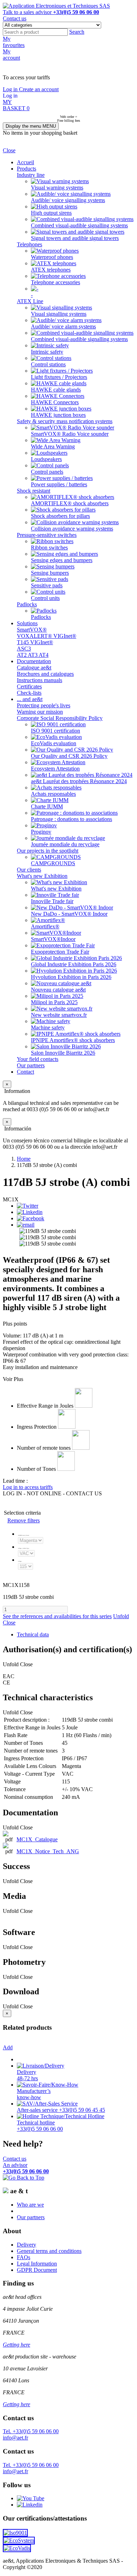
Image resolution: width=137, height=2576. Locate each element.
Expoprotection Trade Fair (60, 952)
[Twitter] (28, 1206)
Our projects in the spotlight (48, 851)
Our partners (31, 1065)
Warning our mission (40, 712)
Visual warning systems (57, 188)
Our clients (29, 870)
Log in (11, 89)
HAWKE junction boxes (58, 415)
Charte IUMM (47, 806)
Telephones (30, 244)
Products (27, 169)
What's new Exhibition (42, 876)
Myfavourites (14, 42)
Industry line (31, 175)
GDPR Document (37, 2270)
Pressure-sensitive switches (47, 535)
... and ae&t (30, 699)
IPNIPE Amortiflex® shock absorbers (73, 1040)
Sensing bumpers (50, 573)
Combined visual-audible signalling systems (79, 225)
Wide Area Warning (53, 446)
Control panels (47, 472)
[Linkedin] (30, 1212)
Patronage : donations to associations (71, 819)
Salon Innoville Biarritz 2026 (63, 1053)
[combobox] (35, 32)
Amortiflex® (45, 926)
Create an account (39, 89)
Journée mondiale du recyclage (65, 844)
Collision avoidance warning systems (72, 529)
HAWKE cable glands (56, 390)
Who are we (30, 2205)
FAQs (24, 2257)
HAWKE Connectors (55, 402)
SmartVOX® (32, 630)
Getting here (17, 2345)
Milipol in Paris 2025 (54, 1002)
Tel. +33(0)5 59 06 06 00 (31, 2431)
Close (9, 150)
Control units (45, 598)
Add (8, 2047)
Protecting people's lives (44, 705)
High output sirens (51, 213)
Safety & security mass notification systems (65, 421)
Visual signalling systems (59, 314)
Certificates (29, 686)
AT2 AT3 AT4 (33, 655)
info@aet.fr (15, 2438)
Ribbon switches (49, 548)
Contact (25, 1072)
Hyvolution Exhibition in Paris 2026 (71, 977)
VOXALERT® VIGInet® (47, 636)
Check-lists (29, 693)
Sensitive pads (47, 585)
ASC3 (24, 649)
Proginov (41, 832)
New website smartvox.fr (59, 1015)
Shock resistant (34, 491)
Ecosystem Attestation (55, 769)
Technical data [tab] (33, 1634)
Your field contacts (38, 1059)
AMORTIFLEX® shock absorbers (70, 503)
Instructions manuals (40, 680)
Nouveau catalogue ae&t (58, 990)
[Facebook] (31, 1218)
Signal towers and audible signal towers (75, 238)
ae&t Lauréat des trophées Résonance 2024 (79, 781)
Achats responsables (53, 794)
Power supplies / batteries (59, 484)
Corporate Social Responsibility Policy (60, 718)
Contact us (15, 18)
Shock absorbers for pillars (60, 516)
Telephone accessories (56, 282)
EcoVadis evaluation (54, 743)
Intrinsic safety (47, 352)
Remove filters (24, 1520)
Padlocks (27, 604)
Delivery (27, 2245)
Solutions (27, 623)
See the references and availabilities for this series (57, 1616)
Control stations (48, 364)
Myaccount (11, 55)
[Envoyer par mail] (26, 1225)
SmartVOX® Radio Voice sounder (70, 434)
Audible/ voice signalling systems (68, 200)
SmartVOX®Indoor (53, 939)
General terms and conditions (49, 2251)
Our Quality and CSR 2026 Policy (69, 756)
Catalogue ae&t (34, 668)
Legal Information (37, 2264)
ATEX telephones (51, 270)
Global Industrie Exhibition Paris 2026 (74, 964)
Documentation (34, 661)
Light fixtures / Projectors (59, 377)
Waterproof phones (52, 257)
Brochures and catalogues (45, 674)
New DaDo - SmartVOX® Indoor (69, 914)
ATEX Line (30, 301)
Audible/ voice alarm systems (63, 326)
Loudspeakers (46, 459)
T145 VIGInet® (35, 642)
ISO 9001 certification (56, 731)
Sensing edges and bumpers (62, 560)
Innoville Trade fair (52, 901)
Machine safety (48, 1027)
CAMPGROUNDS (53, 863)
